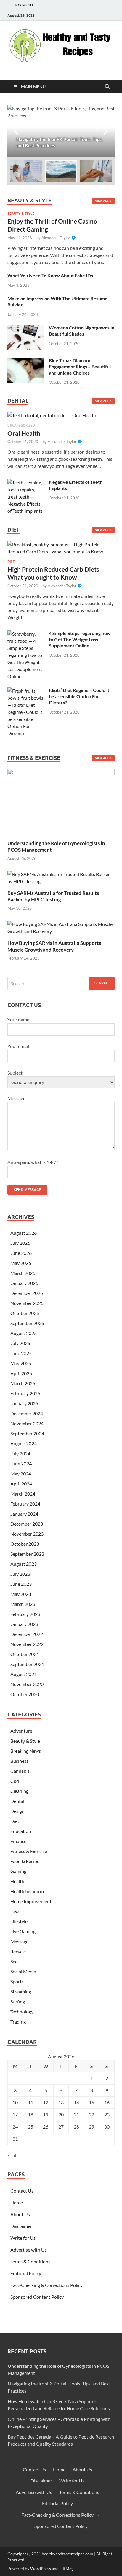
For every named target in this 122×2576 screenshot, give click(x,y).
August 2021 (24, 1674)
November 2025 (27, 1303)
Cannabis (20, 1771)
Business (19, 1761)
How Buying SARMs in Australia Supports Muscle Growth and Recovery (54, 946)
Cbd (15, 1781)
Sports (17, 1981)
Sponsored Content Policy (37, 2297)
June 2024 (21, 1464)
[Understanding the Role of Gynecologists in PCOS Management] (61, 801)
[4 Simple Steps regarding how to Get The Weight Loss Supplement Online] (26, 634)
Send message (27, 1190)
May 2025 (21, 1363)
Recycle (18, 1951)
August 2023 (24, 1564)
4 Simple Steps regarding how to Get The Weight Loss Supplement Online (80, 639)
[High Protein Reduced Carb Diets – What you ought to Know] (61, 550)
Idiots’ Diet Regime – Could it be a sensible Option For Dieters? (79, 696)
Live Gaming (23, 1931)
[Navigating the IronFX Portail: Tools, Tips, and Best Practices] (61, 131)
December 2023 (27, 1524)
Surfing (18, 2002)
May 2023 (21, 1594)
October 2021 (25, 1654)
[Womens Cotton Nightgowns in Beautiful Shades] (26, 328)
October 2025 (25, 1313)
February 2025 (25, 1393)
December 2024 (27, 1413)
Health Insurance (28, 1891)
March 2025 (23, 1383)
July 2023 (20, 1574)
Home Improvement (31, 1901)
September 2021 (27, 1664)
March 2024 (23, 1494)
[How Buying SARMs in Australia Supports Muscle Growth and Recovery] (61, 927)
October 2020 (25, 1694)
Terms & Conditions (30, 2261)
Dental (17, 1801)
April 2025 (21, 1373)
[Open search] (107, 87)
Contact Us (22, 2191)
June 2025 (21, 1353)
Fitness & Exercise (29, 1851)
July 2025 (20, 1343)
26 (46, 2127)
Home (17, 2202)
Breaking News (26, 1751)
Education (21, 1831)
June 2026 (21, 1253)
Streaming (21, 1992)
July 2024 (20, 1453)
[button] (105, 131)
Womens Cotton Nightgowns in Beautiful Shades (82, 331)
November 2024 (27, 1423)
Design (17, 1811)
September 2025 (27, 1323)
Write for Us (23, 2238)
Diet (11, 562)
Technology (22, 2012)
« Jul (12, 2156)
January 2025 (24, 1403)
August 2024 (24, 1443)
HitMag (66, 2568)
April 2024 (21, 1484)
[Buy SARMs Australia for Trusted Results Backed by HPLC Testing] (61, 877)
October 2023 (25, 1544)
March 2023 (23, 1604)
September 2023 (27, 1554)
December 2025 (27, 1293)
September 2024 (27, 1433)
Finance (18, 1841)
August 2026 (24, 1233)
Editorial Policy (26, 2273)
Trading (18, 2022)
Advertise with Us (29, 2250)
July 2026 (20, 1243)
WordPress (41, 2568)
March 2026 (23, 1273)
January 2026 (24, 1283)
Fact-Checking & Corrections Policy (46, 2285)
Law (15, 1911)
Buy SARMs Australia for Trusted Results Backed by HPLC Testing (53, 896)
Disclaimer (21, 2226)
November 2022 (27, 1644)
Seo (14, 1961)
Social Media (23, 1971)
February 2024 (25, 1504)
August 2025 (24, 1333)
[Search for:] (61, 983)
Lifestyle (19, 1921)
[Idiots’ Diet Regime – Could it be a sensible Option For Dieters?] (26, 691)
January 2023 (24, 1624)
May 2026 (21, 1263)
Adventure (21, 1731)
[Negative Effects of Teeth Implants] (26, 482)
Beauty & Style (21, 214)
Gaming (18, 1871)
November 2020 (27, 1684)
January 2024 (24, 1514)
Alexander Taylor (56, 238)
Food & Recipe (25, 1861)
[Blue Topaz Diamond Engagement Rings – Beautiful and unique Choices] (26, 361)
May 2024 (21, 1474)
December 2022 (27, 1634)
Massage (19, 1941)
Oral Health (24, 433)
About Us (20, 2214)
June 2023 (21, 1584)
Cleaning (19, 1791)
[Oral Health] (52, 417)
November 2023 (27, 1534)
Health (17, 1881)
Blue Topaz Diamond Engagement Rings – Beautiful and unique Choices (80, 367)
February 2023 (25, 1614)
